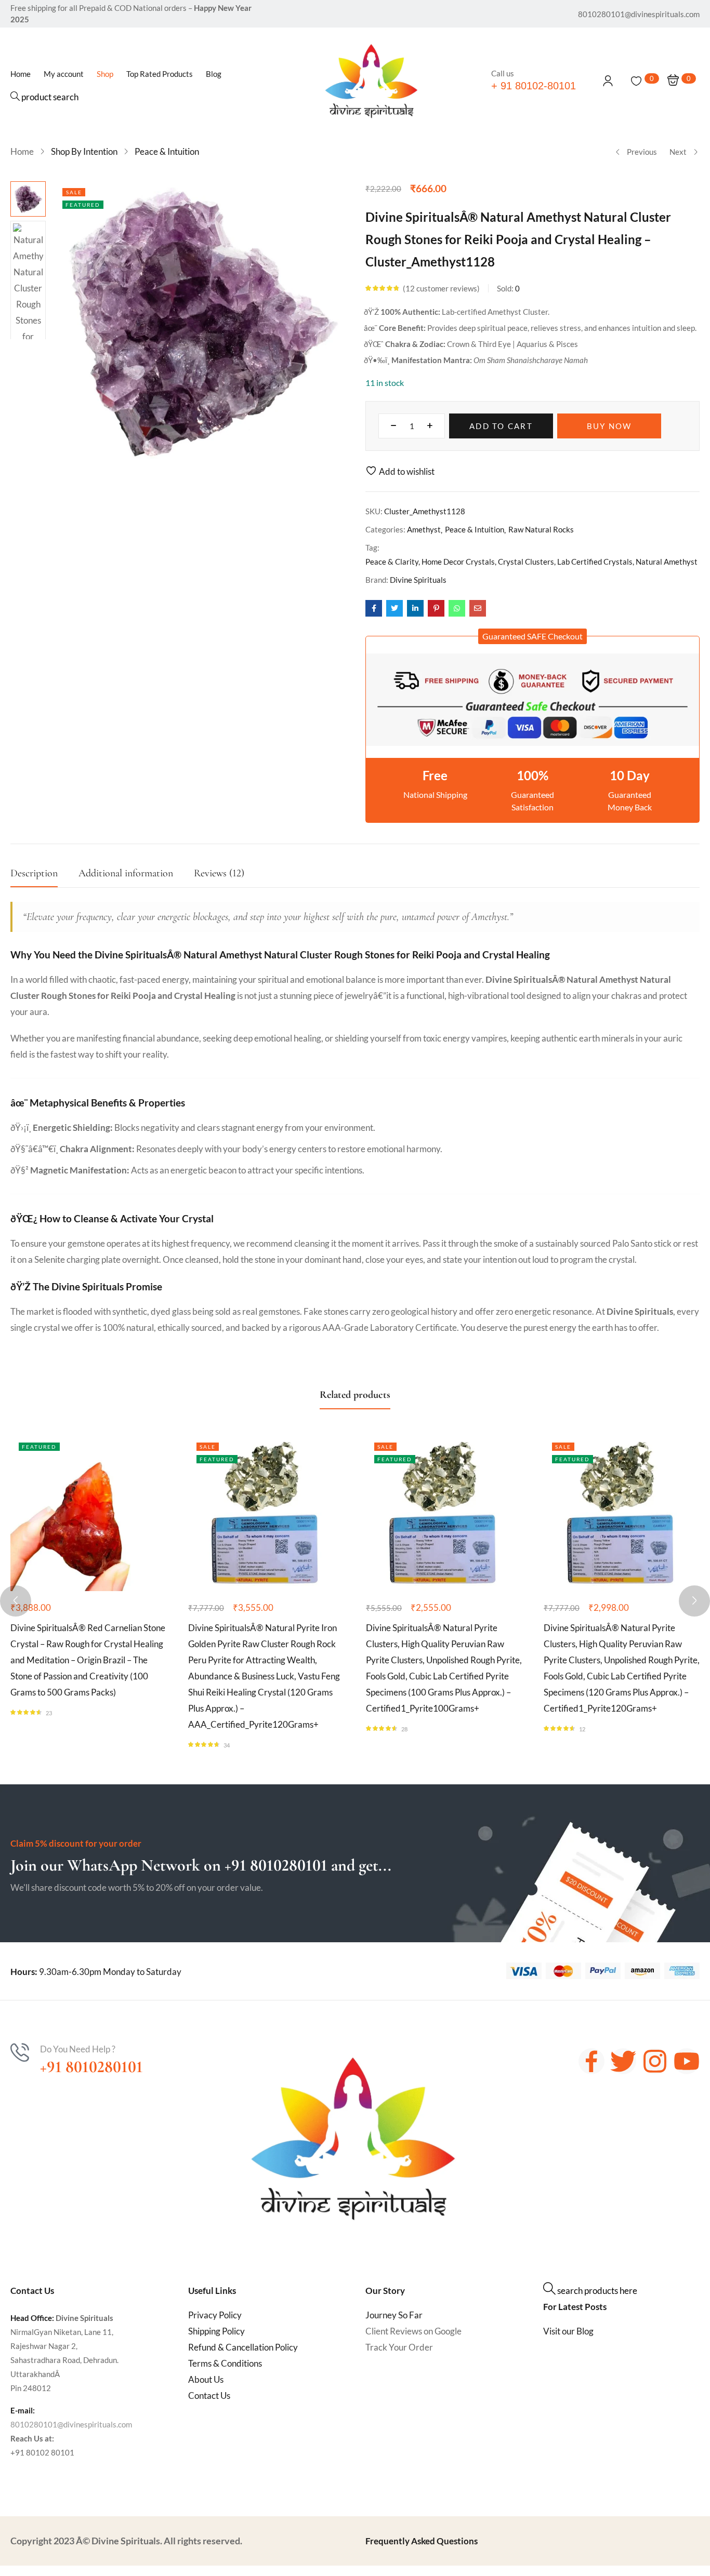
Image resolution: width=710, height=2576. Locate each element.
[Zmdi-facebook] (591, 2061)
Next (678, 152)
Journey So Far (394, 2315)
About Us (206, 2379)
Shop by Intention (84, 151)
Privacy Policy (215, 2315)
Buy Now (609, 426)
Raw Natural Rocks (541, 529)
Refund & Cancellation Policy (243, 2347)
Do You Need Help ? (78, 2049)
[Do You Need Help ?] (20, 2052)
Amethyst (424, 529)
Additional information (126, 873)
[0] (636, 81)
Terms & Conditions (225, 2363)
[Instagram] (655, 2061)
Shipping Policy (216, 2331)
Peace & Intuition (167, 151)
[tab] (44, 876)
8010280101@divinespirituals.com (71, 2424)
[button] (532, 636)
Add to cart (501, 426)
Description (34, 873)
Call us (503, 73)
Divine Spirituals (418, 580)
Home (22, 151)
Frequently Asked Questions (422, 2541)
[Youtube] (687, 2061)
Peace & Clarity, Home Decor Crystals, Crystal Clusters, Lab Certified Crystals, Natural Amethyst (531, 562)
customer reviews (441, 288)
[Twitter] (623, 2061)
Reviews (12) (219, 873)
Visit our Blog (568, 2331)
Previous (642, 152)
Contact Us (209, 2395)
